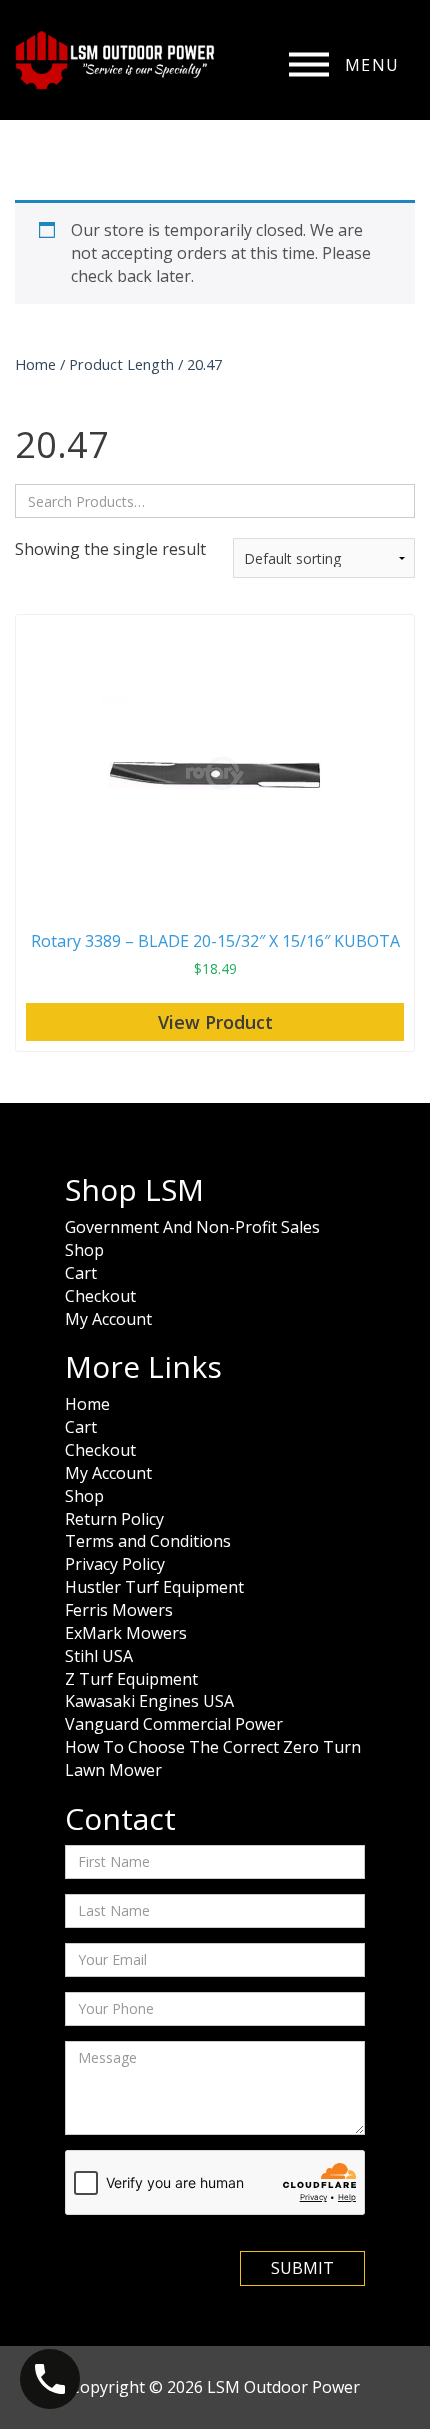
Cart (81, 1273)
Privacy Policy (115, 1564)
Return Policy (114, 1519)
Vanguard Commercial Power (174, 1724)
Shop (84, 1250)
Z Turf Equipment (131, 1679)
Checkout (100, 1296)
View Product (215, 1022)
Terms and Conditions (148, 1541)
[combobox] (215, 501)
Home (35, 364)
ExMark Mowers (126, 1633)
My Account (108, 1319)
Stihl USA (99, 1656)
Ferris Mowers (119, 1610)
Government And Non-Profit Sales (192, 1227)
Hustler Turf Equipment (154, 1587)
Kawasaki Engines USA (149, 1701)
